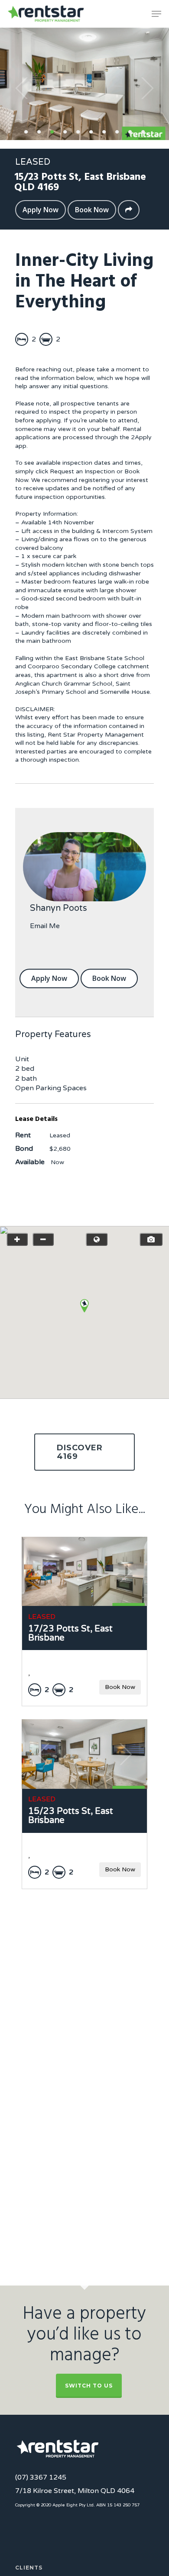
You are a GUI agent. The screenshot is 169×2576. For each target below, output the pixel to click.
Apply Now (41, 210)
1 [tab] (26, 131)
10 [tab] (143, 131)
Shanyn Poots (58, 908)
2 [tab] (39, 131)
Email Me (45, 926)
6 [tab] (91, 131)
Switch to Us (89, 2386)
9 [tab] (130, 131)
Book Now (92, 210)
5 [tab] (78, 131)
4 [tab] (65, 131)
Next (147, 88)
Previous (22, 88)
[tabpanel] (84, 84)
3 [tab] (52, 131)
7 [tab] (104, 131)
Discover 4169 (80, 1452)
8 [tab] (117, 131)
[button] (84, 1306)
